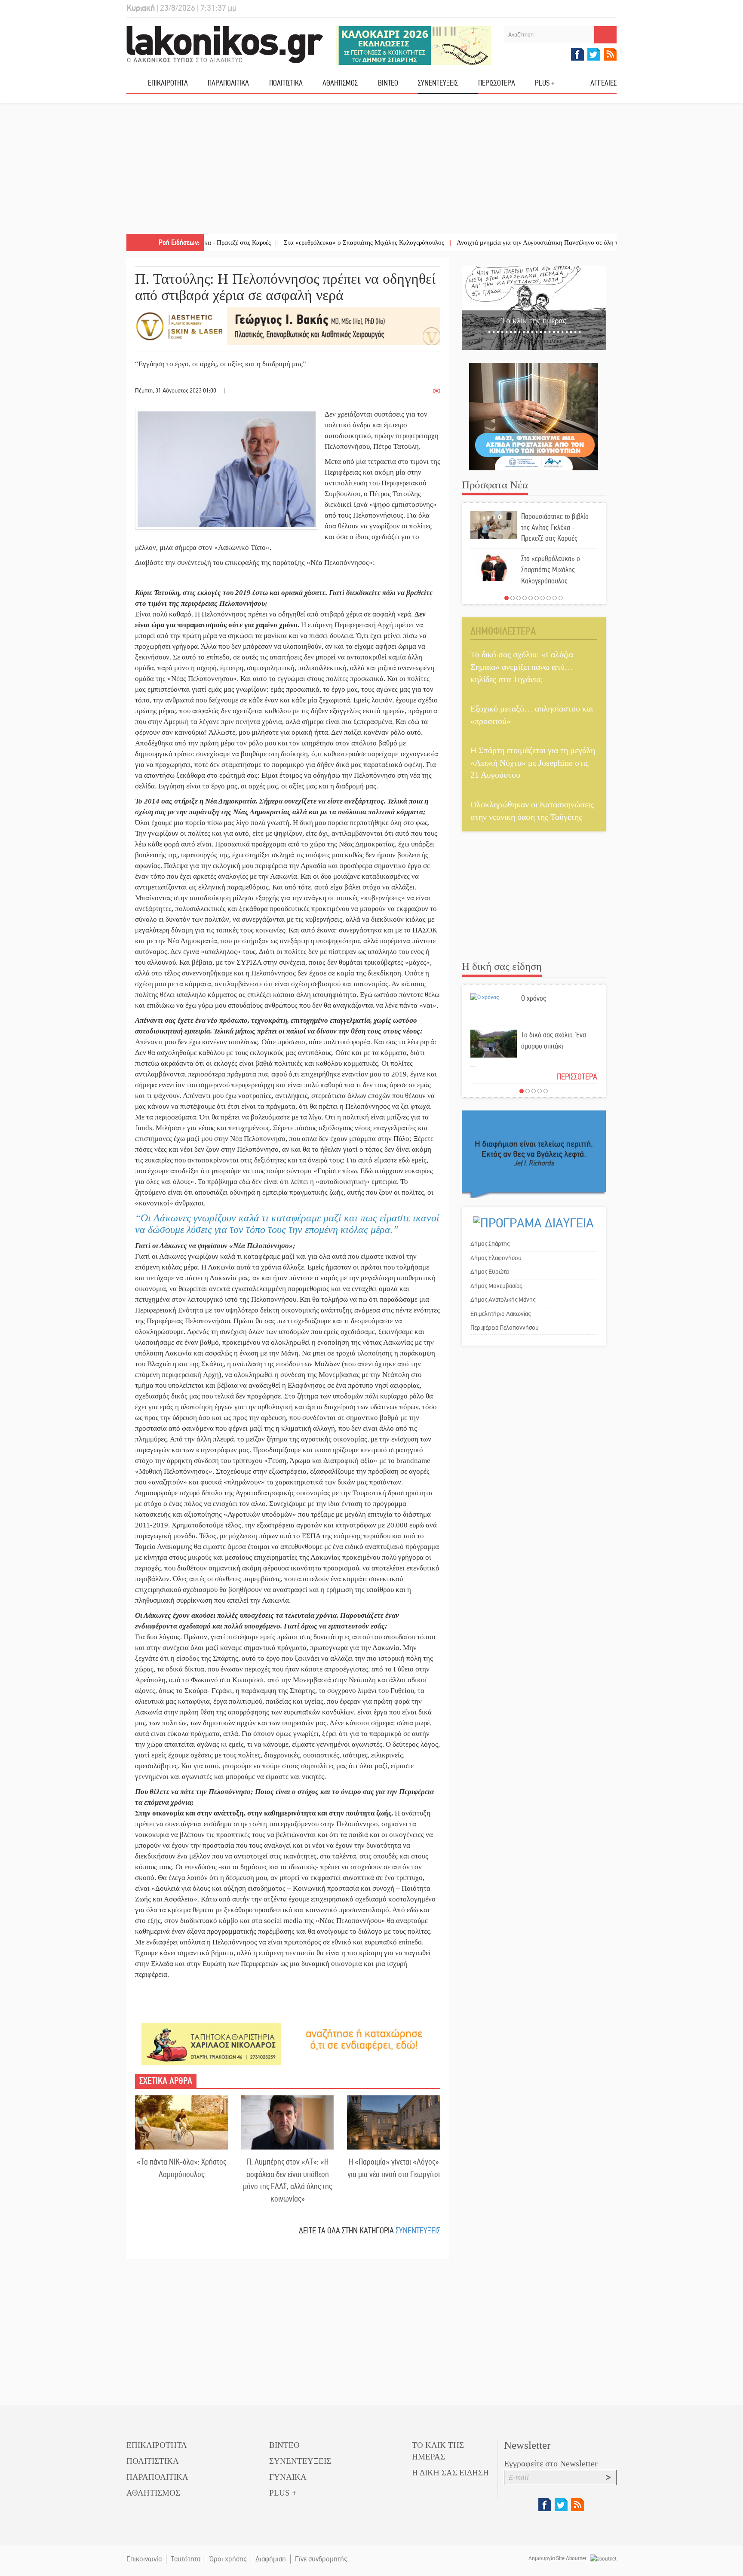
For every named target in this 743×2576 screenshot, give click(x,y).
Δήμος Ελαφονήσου (496, 1258)
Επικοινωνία (144, 2559)
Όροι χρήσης (228, 2559)
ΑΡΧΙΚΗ (137, 86)
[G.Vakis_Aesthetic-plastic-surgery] (288, 326)
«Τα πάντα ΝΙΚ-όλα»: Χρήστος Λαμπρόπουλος (181, 2168)
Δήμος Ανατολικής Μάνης (503, 1300)
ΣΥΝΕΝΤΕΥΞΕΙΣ (438, 83)
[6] (537, 598)
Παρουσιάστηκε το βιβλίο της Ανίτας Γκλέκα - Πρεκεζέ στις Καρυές (555, 527)
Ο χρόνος (534, 998)
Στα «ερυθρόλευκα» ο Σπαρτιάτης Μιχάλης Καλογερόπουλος (293, 242)
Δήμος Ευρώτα (490, 1272)
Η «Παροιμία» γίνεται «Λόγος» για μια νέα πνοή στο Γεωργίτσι (394, 2168)
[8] (549, 598)
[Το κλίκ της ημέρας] (534, 308)
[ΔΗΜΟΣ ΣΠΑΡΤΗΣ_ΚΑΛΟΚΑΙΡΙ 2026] (414, 45)
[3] (519, 598)
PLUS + (545, 83)
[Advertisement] (371, 169)
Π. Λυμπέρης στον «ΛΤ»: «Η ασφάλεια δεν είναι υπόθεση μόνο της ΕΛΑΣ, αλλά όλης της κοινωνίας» (287, 2180)
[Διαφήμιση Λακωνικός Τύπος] (534, 1154)
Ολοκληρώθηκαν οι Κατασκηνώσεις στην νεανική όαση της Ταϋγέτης (532, 811)
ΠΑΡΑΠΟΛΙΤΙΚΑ (228, 83)
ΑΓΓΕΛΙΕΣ (603, 83)
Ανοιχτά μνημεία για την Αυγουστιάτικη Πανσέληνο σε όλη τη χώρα (476, 242)
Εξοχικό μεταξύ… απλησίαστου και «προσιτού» (532, 715)
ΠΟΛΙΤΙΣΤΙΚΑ (286, 83)
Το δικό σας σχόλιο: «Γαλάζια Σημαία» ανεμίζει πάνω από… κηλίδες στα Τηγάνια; (522, 667)
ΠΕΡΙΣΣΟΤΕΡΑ (577, 1077)
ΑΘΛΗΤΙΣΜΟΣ (340, 83)
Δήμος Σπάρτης (490, 1244)
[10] (561, 598)
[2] (513, 598)
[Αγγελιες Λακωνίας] (364, 2039)
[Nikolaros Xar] (211, 2044)
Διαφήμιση (271, 2559)
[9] (555, 598)
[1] (507, 598)
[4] (525, 598)
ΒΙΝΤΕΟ (388, 83)
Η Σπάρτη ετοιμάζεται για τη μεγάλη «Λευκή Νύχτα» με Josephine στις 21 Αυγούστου (533, 762)
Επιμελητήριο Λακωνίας (500, 1314)
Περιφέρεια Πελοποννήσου (505, 1328)
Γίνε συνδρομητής (321, 2559)
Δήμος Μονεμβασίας (496, 1286)
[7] (543, 598)
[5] (531, 598)
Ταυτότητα (186, 2559)
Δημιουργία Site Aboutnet (558, 2558)
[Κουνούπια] (534, 416)
